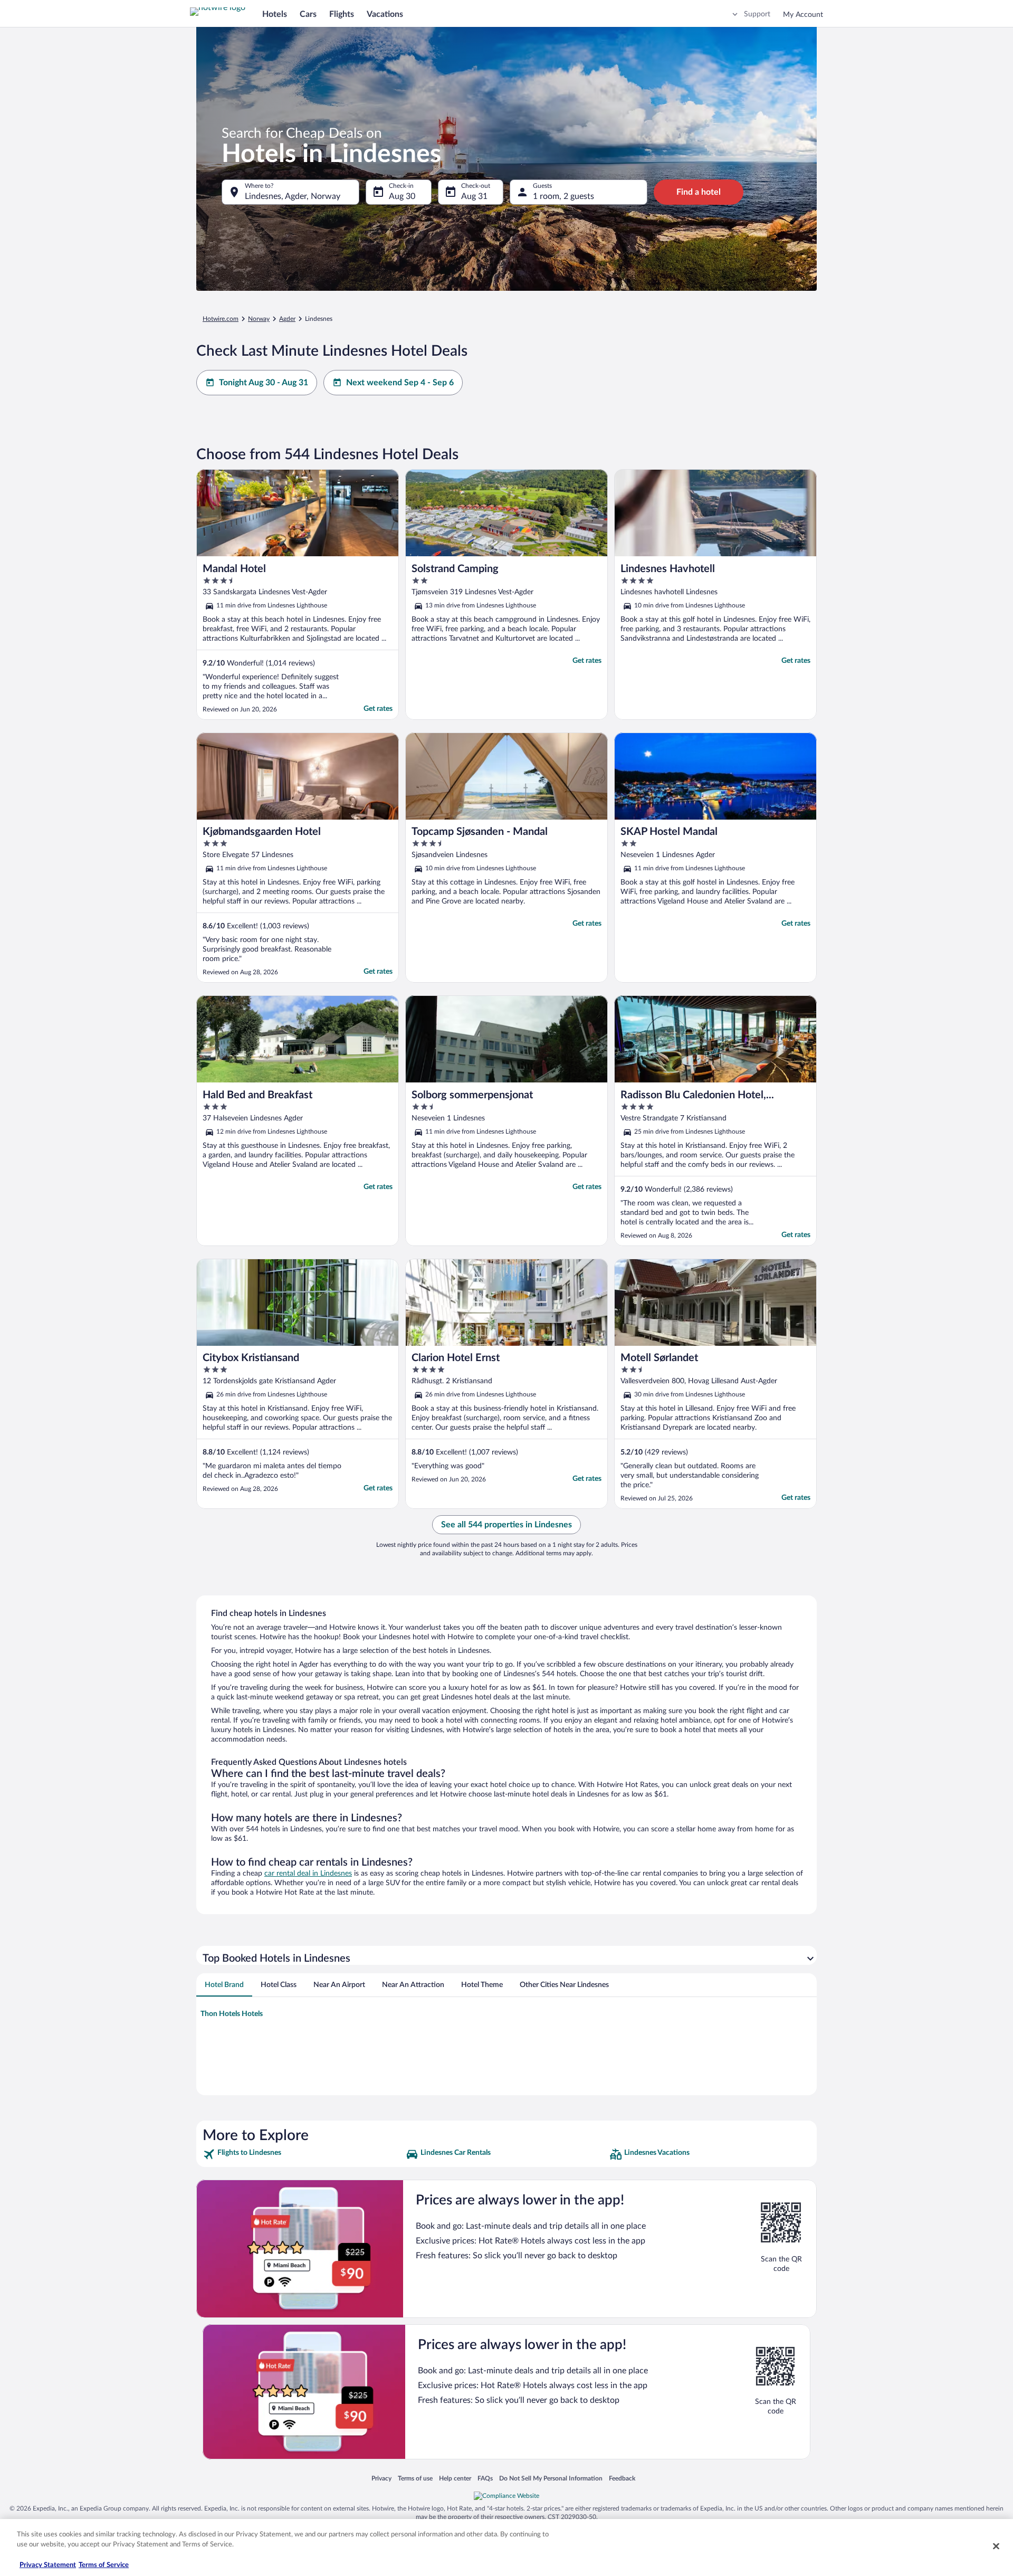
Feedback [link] (622, 2478)
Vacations (385, 14)
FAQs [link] (485, 2478)
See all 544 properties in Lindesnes (506, 1525)
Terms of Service (104, 2565)
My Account (803, 15)
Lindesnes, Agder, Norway (293, 196)
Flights (342, 14)
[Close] (996, 2546)
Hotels (275, 14)
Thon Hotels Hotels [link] (232, 2014)
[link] (303, 2154)
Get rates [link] (378, 709)
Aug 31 (474, 196)
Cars (308, 14)
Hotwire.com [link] (221, 319)
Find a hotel (699, 192)
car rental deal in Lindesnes (308, 1874)
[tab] (224, 1985)
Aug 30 (402, 196)
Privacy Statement (48, 2565)
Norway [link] (259, 319)
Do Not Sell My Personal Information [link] (551, 2478)
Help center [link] (455, 2478)
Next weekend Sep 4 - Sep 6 (400, 383)
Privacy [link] (381, 2478)
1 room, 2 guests (563, 196)
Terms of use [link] (415, 2478)
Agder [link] (287, 319)
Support (757, 14)
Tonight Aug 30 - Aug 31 (264, 383)
